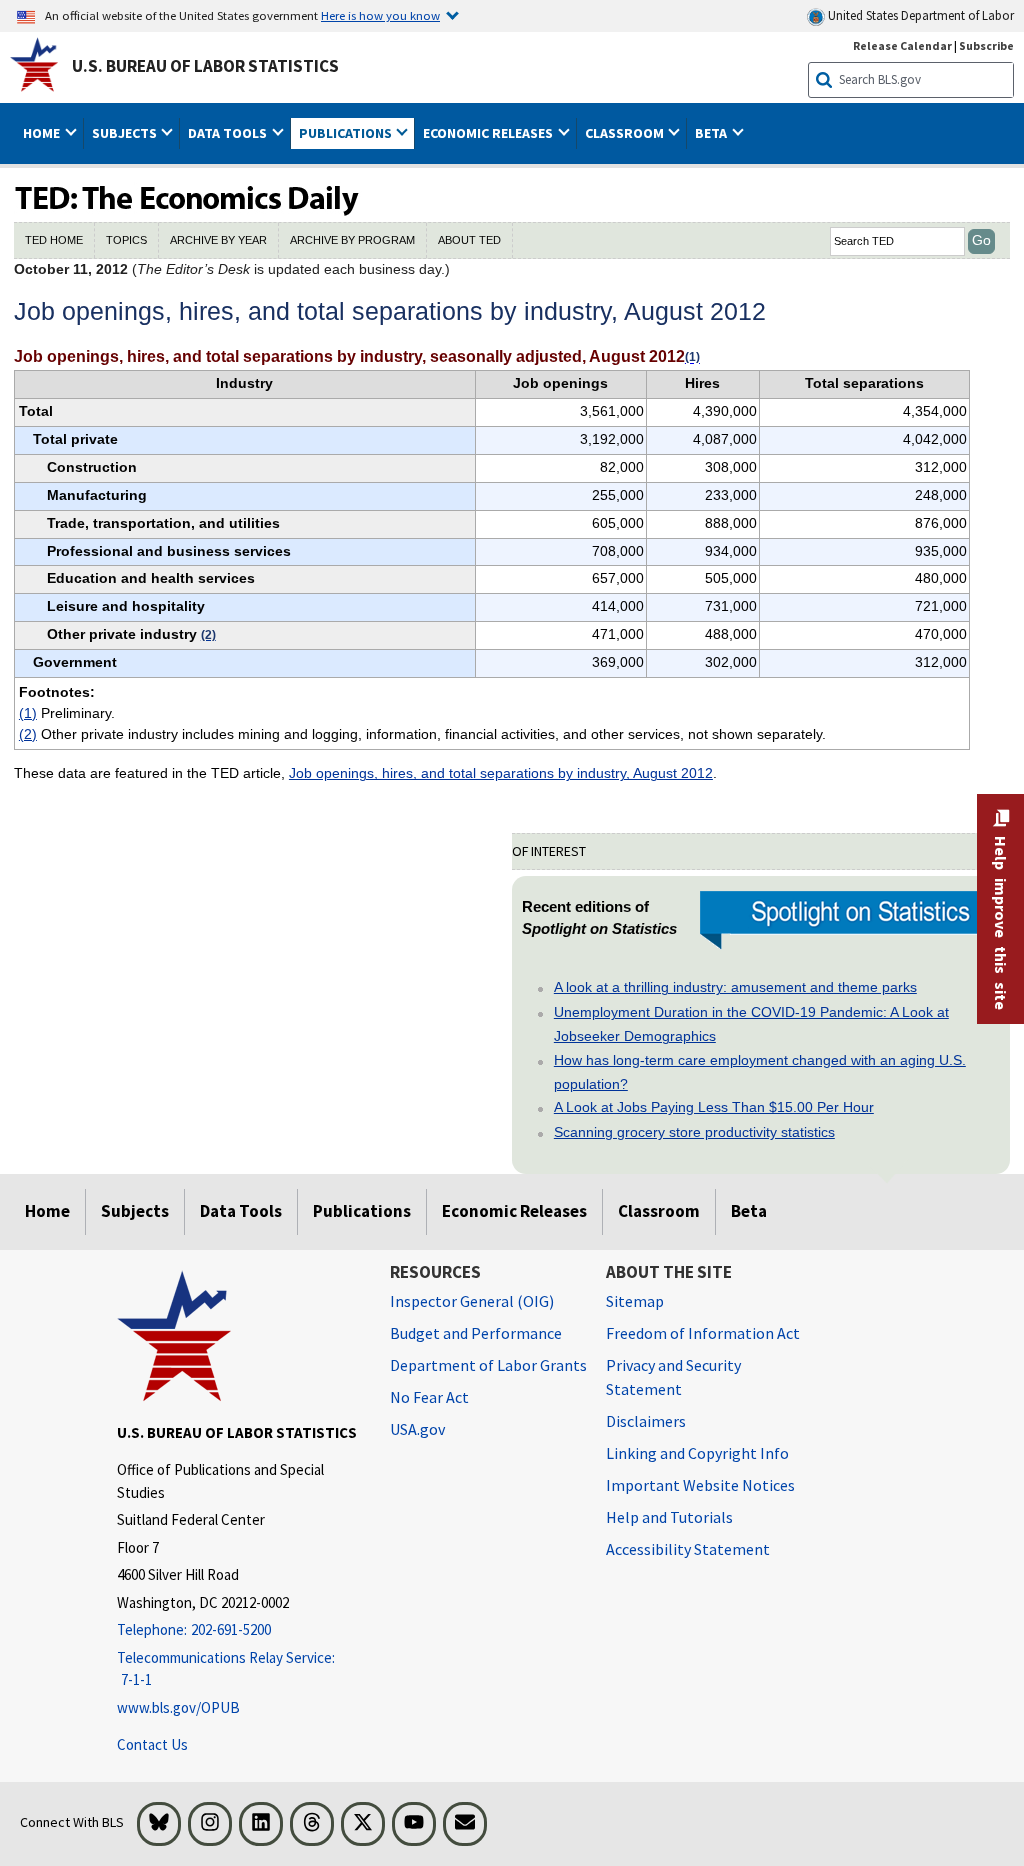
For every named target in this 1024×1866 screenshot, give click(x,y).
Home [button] (43, 133)
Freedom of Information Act (703, 1333)
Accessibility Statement (688, 1549)
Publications (362, 1211)
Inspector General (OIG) (472, 1301)
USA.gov (417, 1429)
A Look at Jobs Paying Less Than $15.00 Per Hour (714, 1107)
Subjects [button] (126, 133)
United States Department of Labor (919, 15)
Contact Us (152, 1744)
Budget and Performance (476, 1333)
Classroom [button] (626, 133)
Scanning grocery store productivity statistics (694, 1132)
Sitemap (635, 1301)
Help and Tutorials (669, 1517)
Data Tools (241, 1211)
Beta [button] (712, 133)
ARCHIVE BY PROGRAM (352, 240)
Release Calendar (902, 45)
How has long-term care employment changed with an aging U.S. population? (760, 1072)
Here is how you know (380, 15)
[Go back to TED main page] (512, 200)
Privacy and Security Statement (673, 1377)
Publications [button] (347, 133)
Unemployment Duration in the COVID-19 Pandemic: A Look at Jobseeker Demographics (751, 1024)
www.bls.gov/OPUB (178, 1707)
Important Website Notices (700, 1485)
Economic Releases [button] (489, 133)
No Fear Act (429, 1397)
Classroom (659, 1211)
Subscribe (986, 45)
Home (47, 1211)
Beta (749, 1211)
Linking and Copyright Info (697, 1453)
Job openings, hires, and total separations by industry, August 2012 (501, 773)
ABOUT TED (469, 240)
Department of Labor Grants (488, 1365)
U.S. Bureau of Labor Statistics (205, 66)
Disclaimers (646, 1421)
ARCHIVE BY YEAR (218, 240)
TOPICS (126, 240)
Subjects (135, 1211)
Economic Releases (514, 1211)
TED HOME (54, 240)
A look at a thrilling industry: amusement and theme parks (735, 987)
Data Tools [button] (229, 133)
